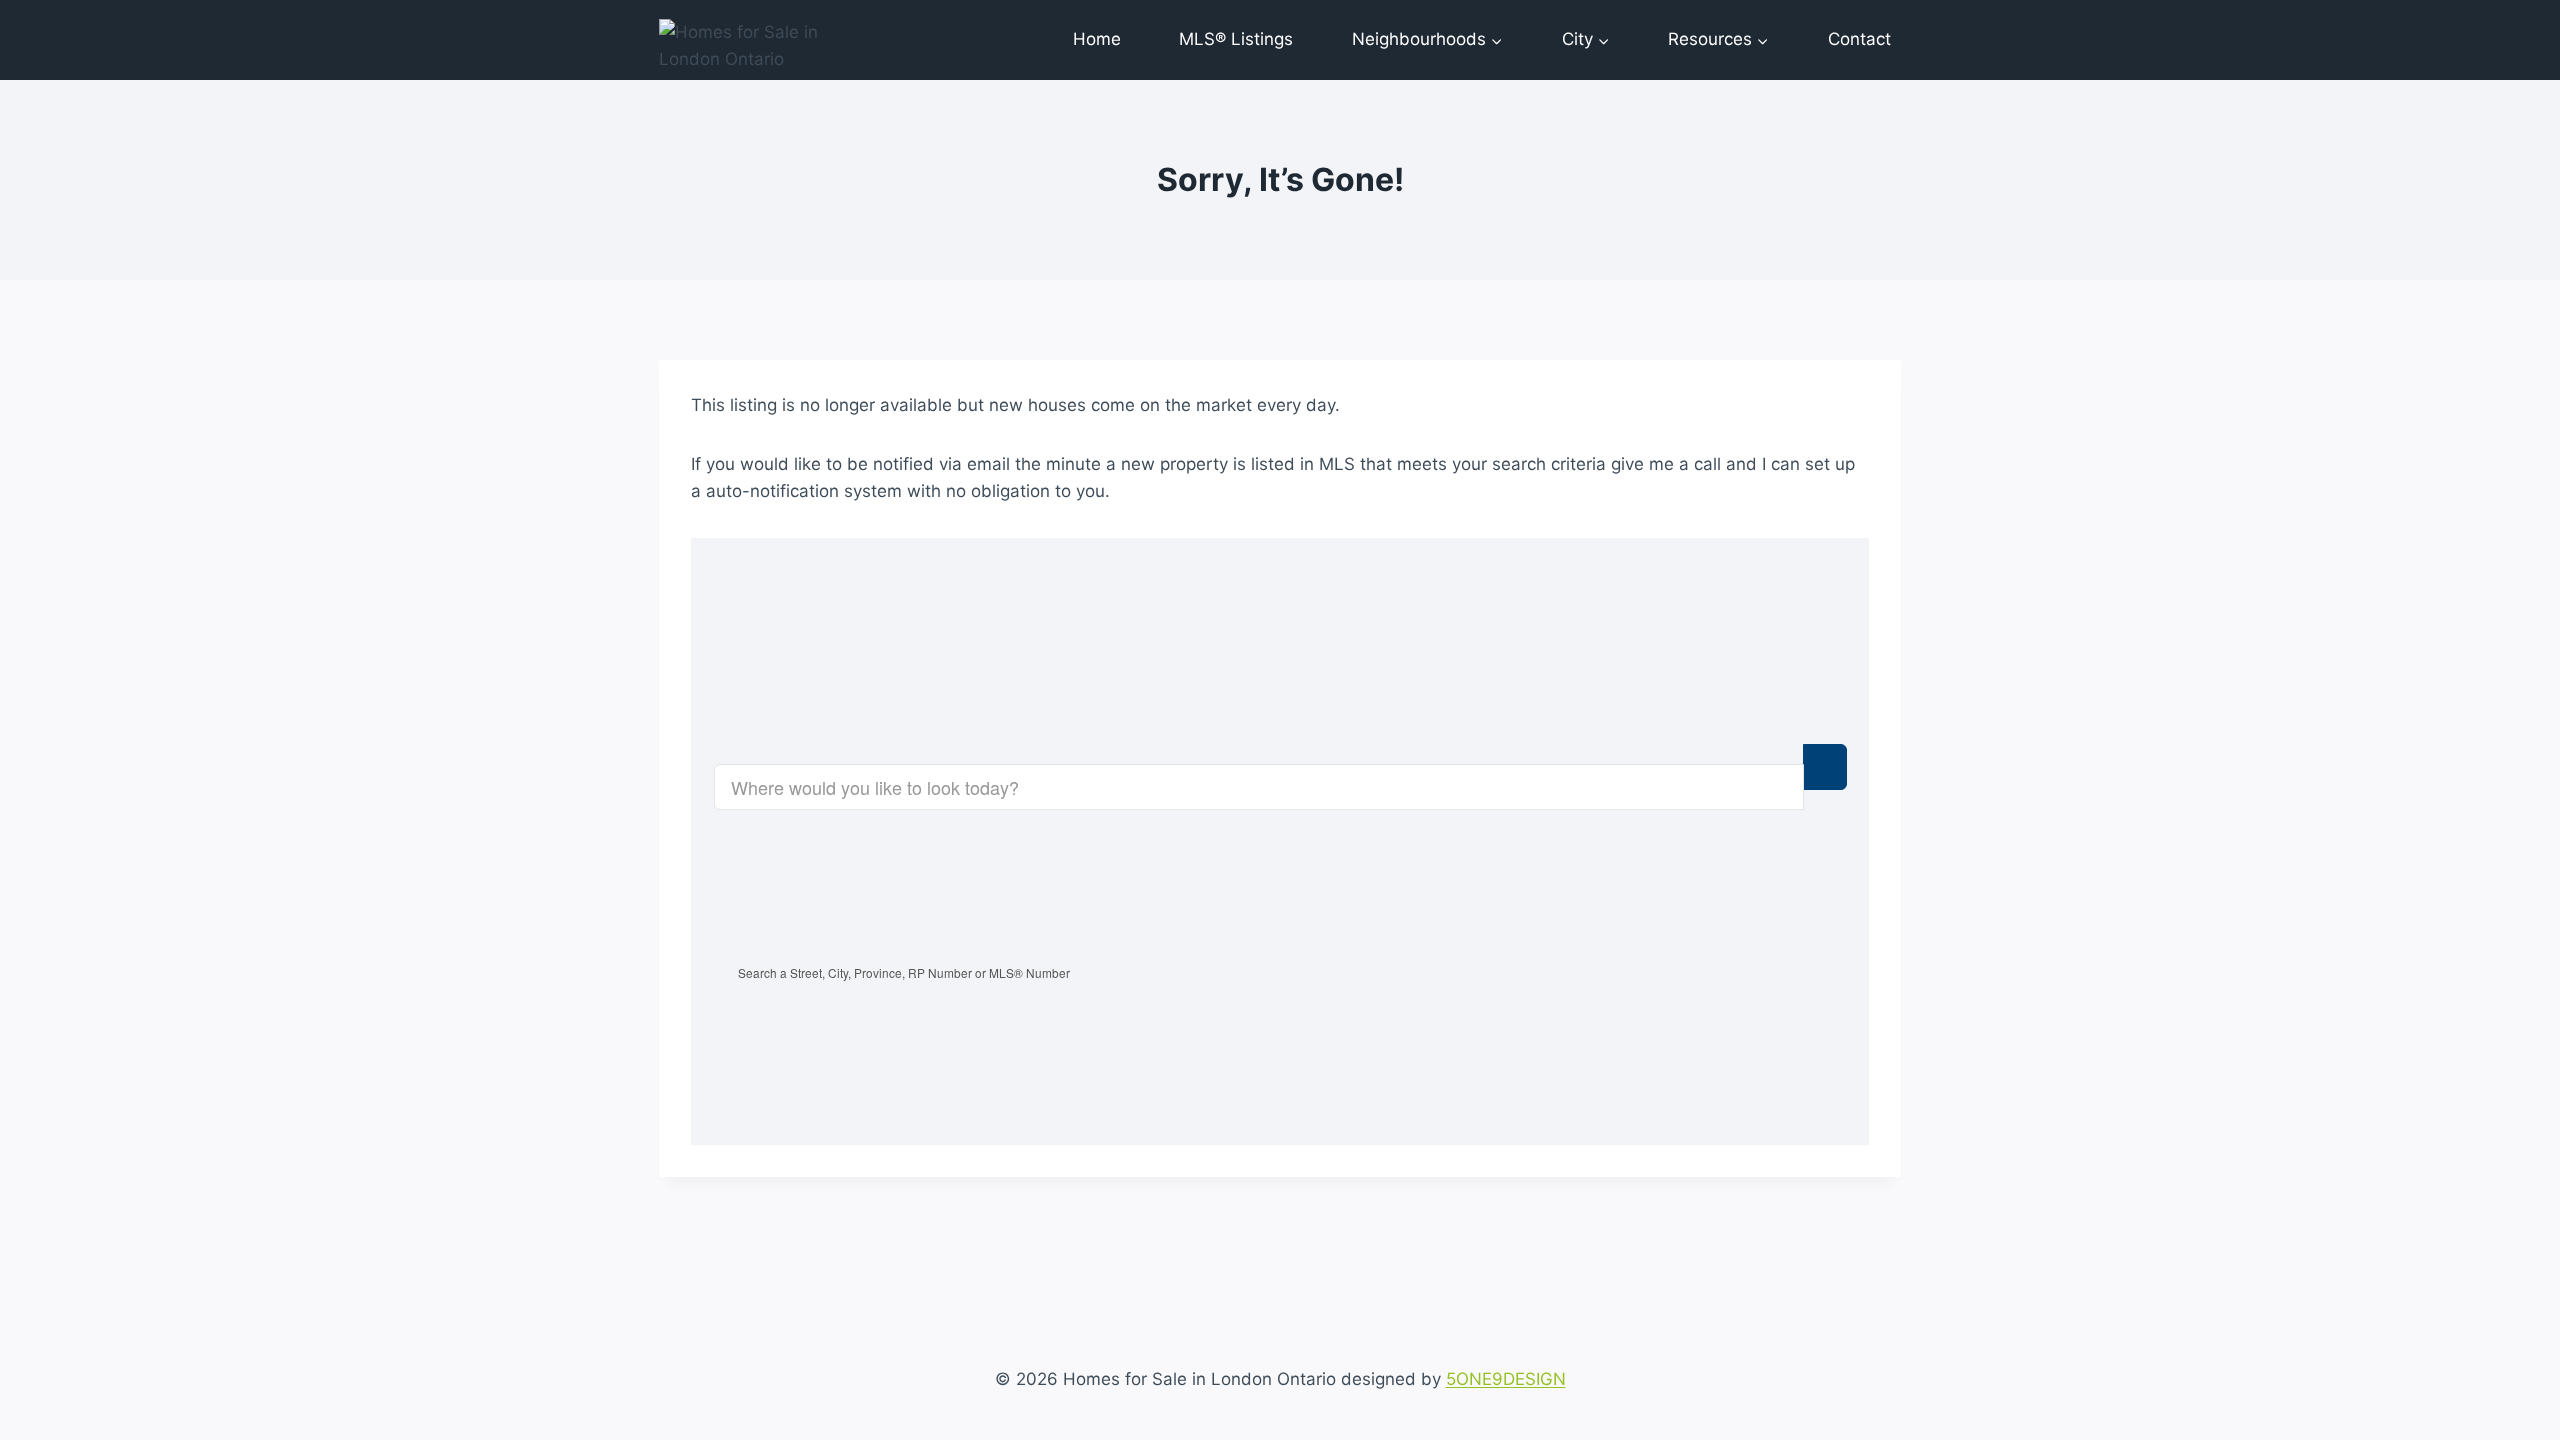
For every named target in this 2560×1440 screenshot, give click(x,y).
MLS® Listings (1236, 39)
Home (1097, 39)
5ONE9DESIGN (1506, 1379)
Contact (1859, 39)
